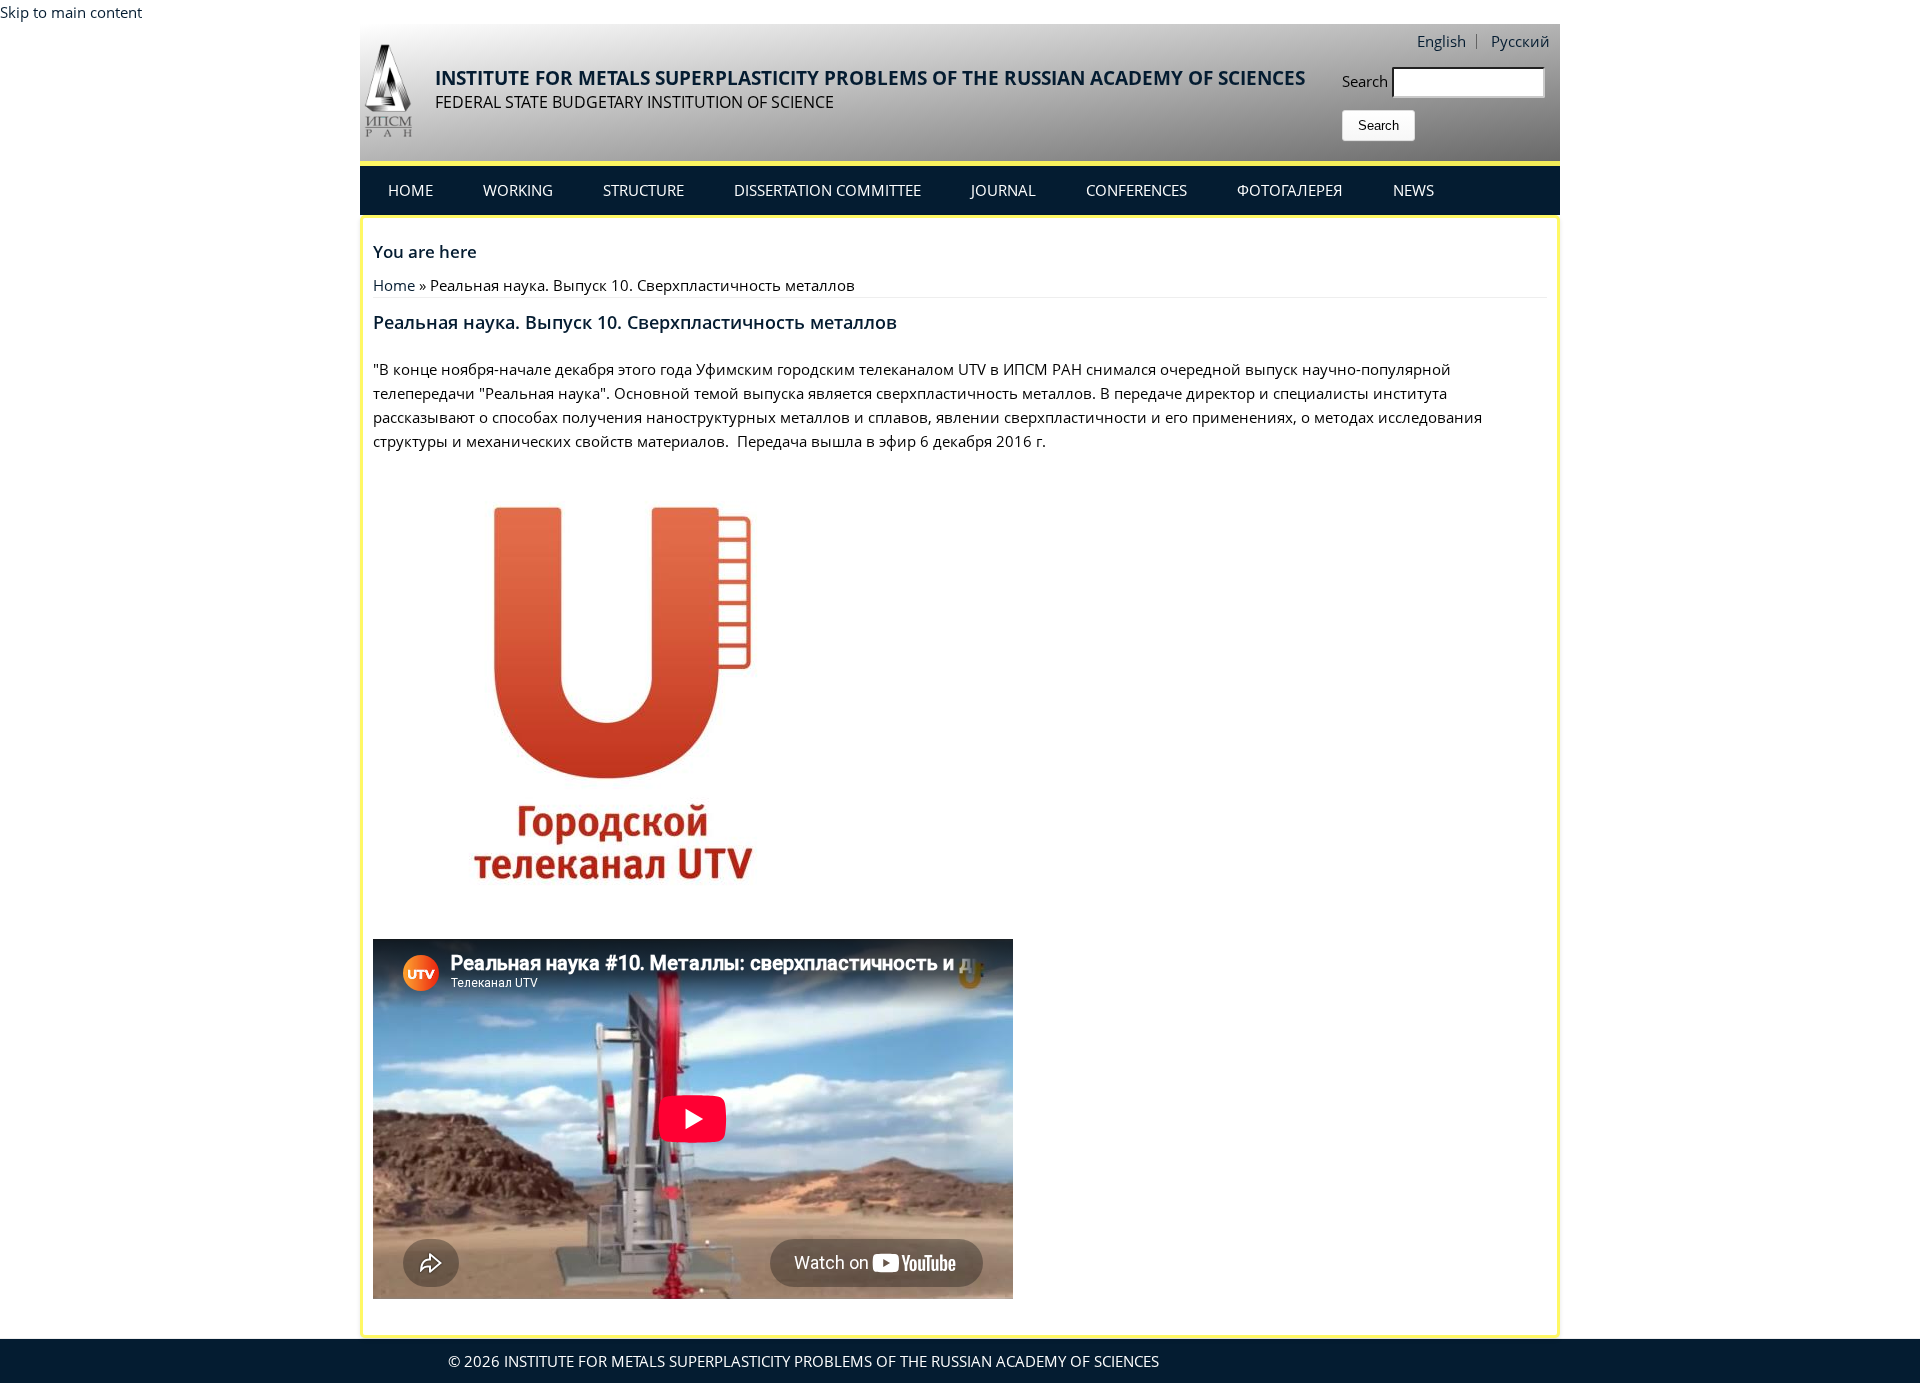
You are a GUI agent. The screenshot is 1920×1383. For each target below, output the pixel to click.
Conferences (1136, 190)
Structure (643, 190)
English (1441, 41)
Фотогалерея (1290, 190)
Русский (1520, 41)
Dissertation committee (827, 190)
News (1413, 190)
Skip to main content (71, 12)
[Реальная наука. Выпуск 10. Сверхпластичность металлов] (613, 927)
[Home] (395, 89)
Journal (1003, 190)
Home (410, 190)
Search (1367, 81)
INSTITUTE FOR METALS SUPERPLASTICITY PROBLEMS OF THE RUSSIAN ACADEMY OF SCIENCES (870, 78)
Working (518, 190)
